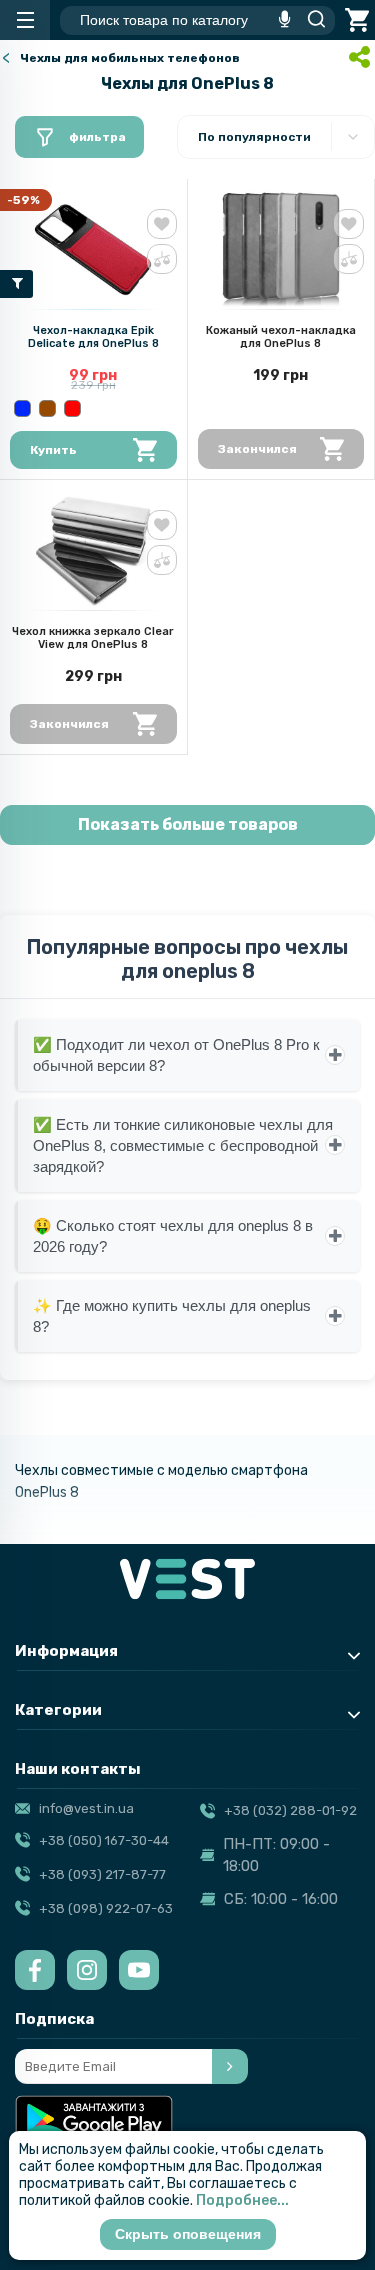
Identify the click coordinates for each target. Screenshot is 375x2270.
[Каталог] (25, 20)
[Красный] (72, 408)
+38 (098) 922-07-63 (106, 1908)
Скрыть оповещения (188, 2234)
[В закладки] (162, 224)
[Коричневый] (47, 408)
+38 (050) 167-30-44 (104, 1840)
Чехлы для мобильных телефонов (130, 58)
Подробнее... (242, 2200)
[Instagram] (87, 1970)
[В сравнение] (162, 259)
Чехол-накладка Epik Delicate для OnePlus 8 (93, 337)
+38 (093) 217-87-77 (102, 1874)
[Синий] (22, 408)
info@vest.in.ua (86, 1808)
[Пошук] (311, 20)
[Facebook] (35, 1970)
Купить (53, 450)
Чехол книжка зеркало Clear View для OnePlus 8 (93, 638)
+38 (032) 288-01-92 (290, 1810)
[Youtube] (139, 1970)
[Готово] (230, 2066)
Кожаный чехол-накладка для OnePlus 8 (281, 337)
